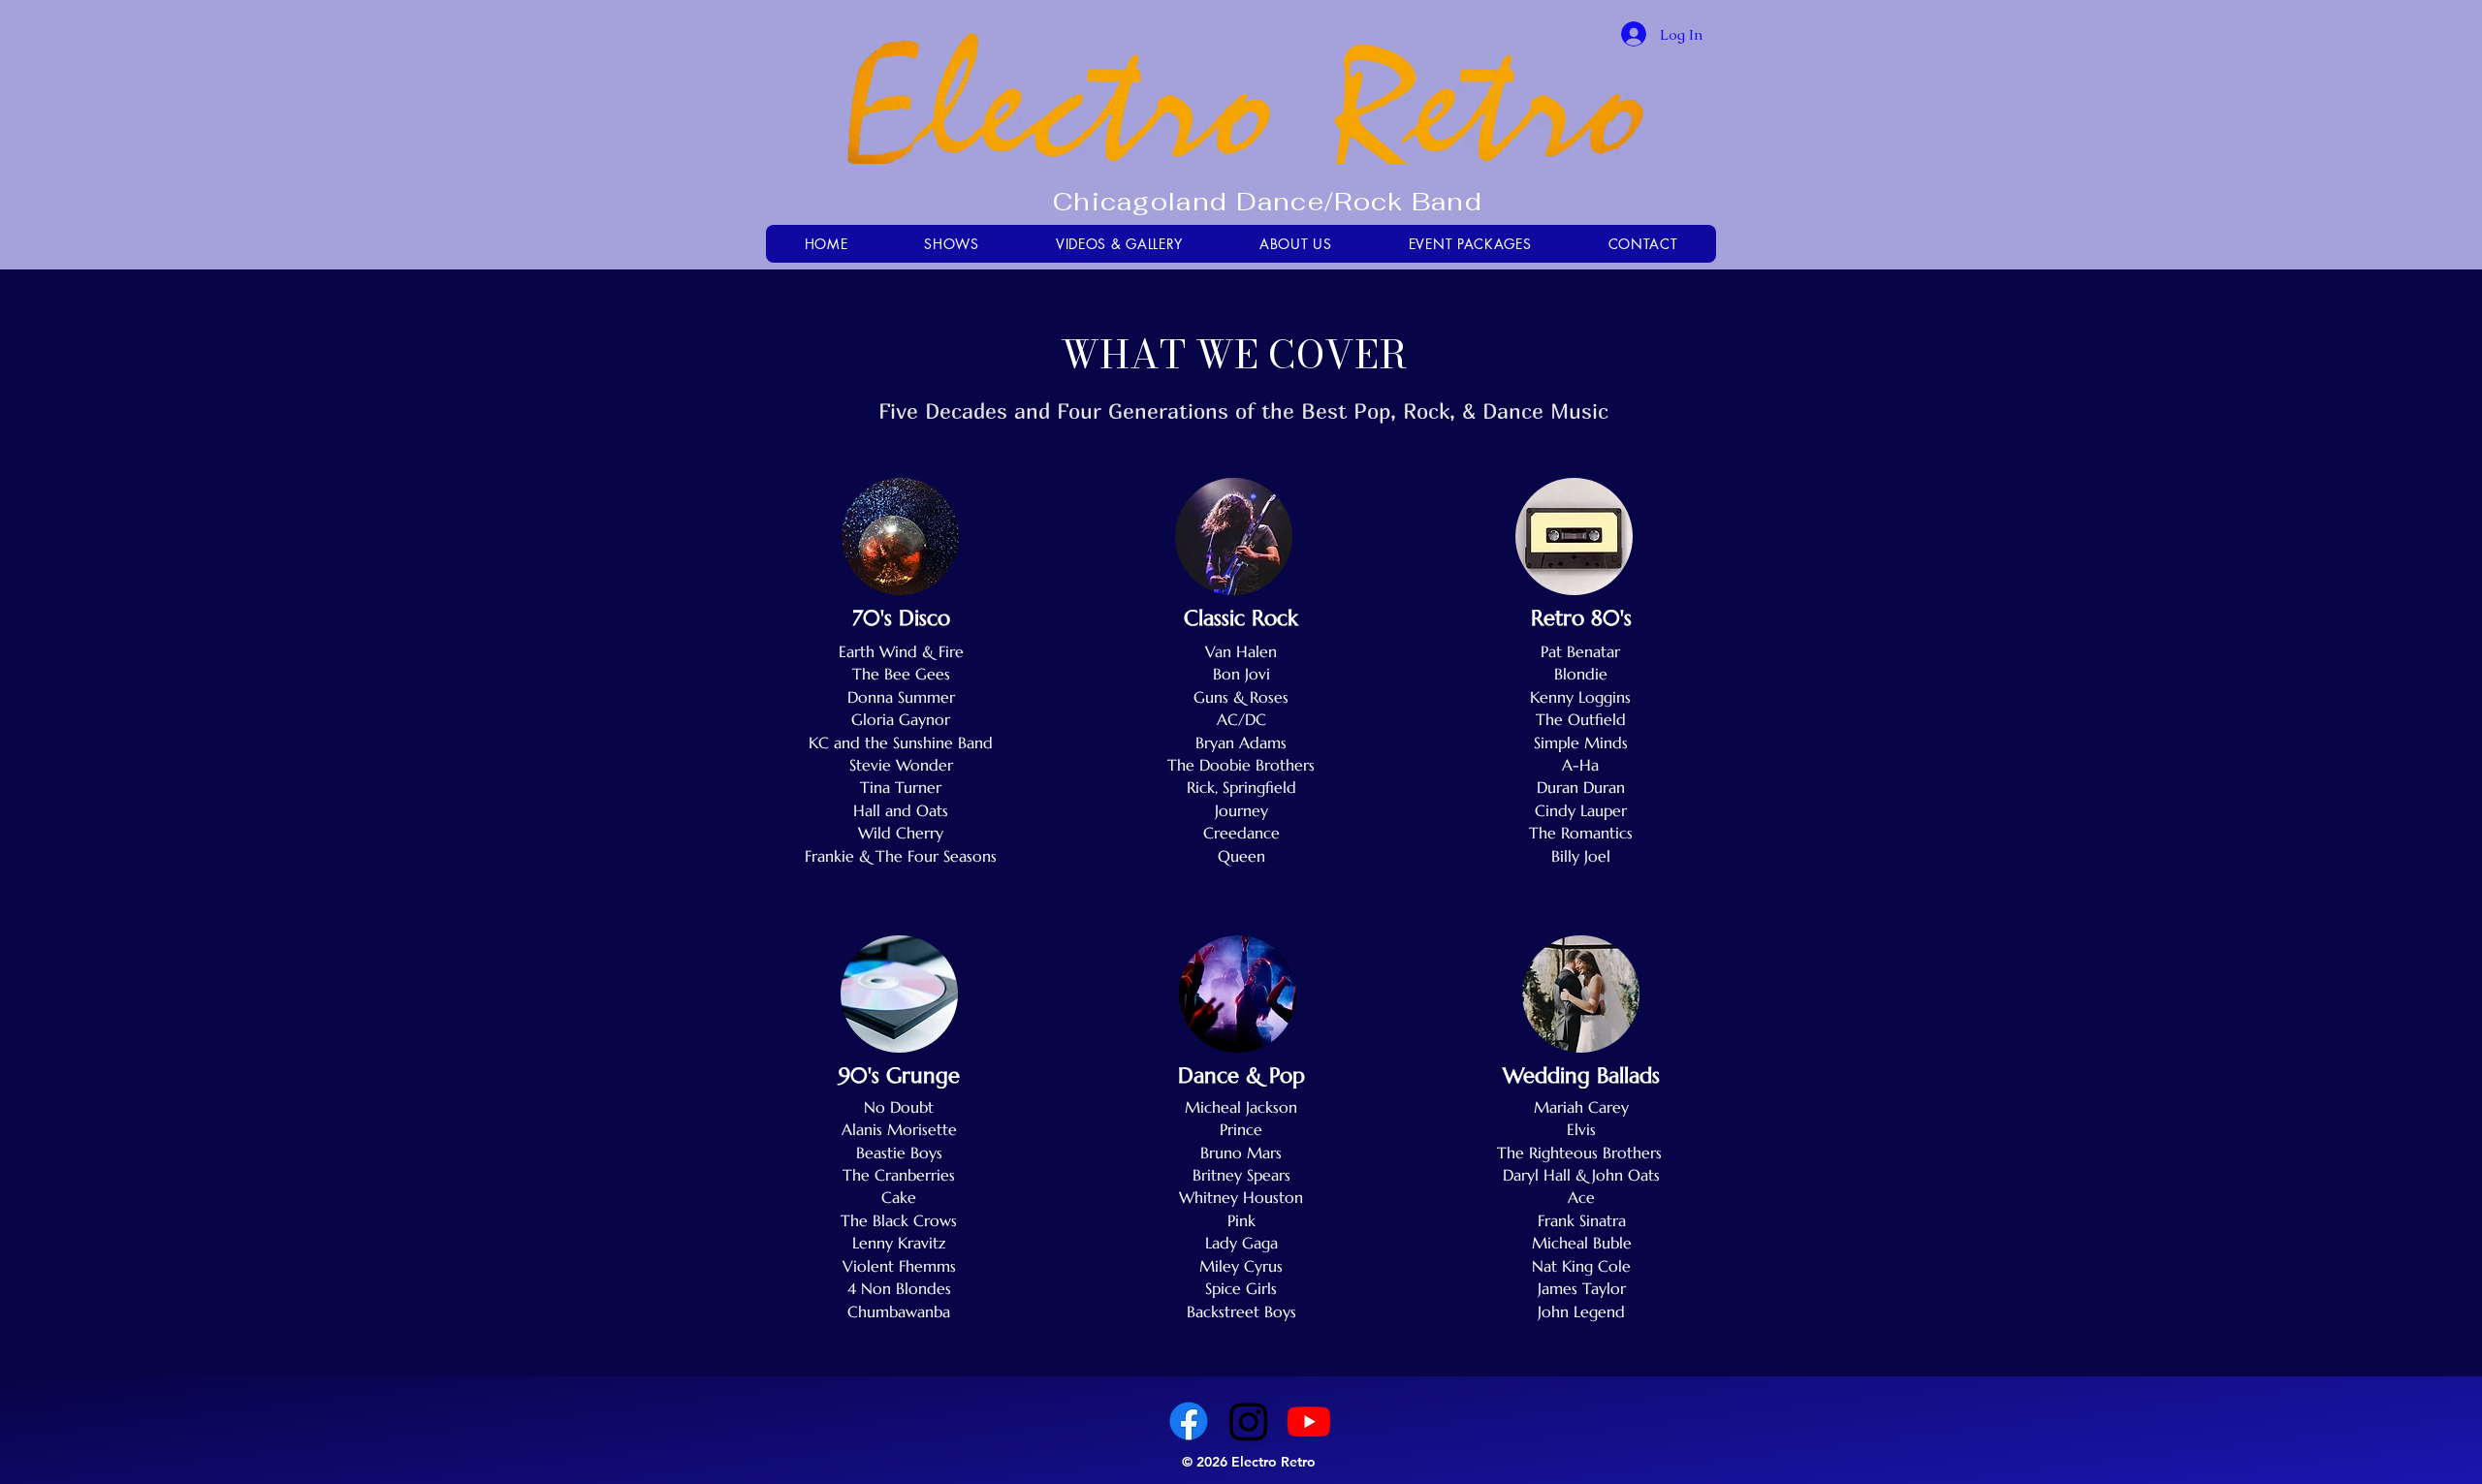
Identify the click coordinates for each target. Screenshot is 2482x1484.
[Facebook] (1189, 1421)
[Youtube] (1309, 1421)
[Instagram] (1249, 1421)
